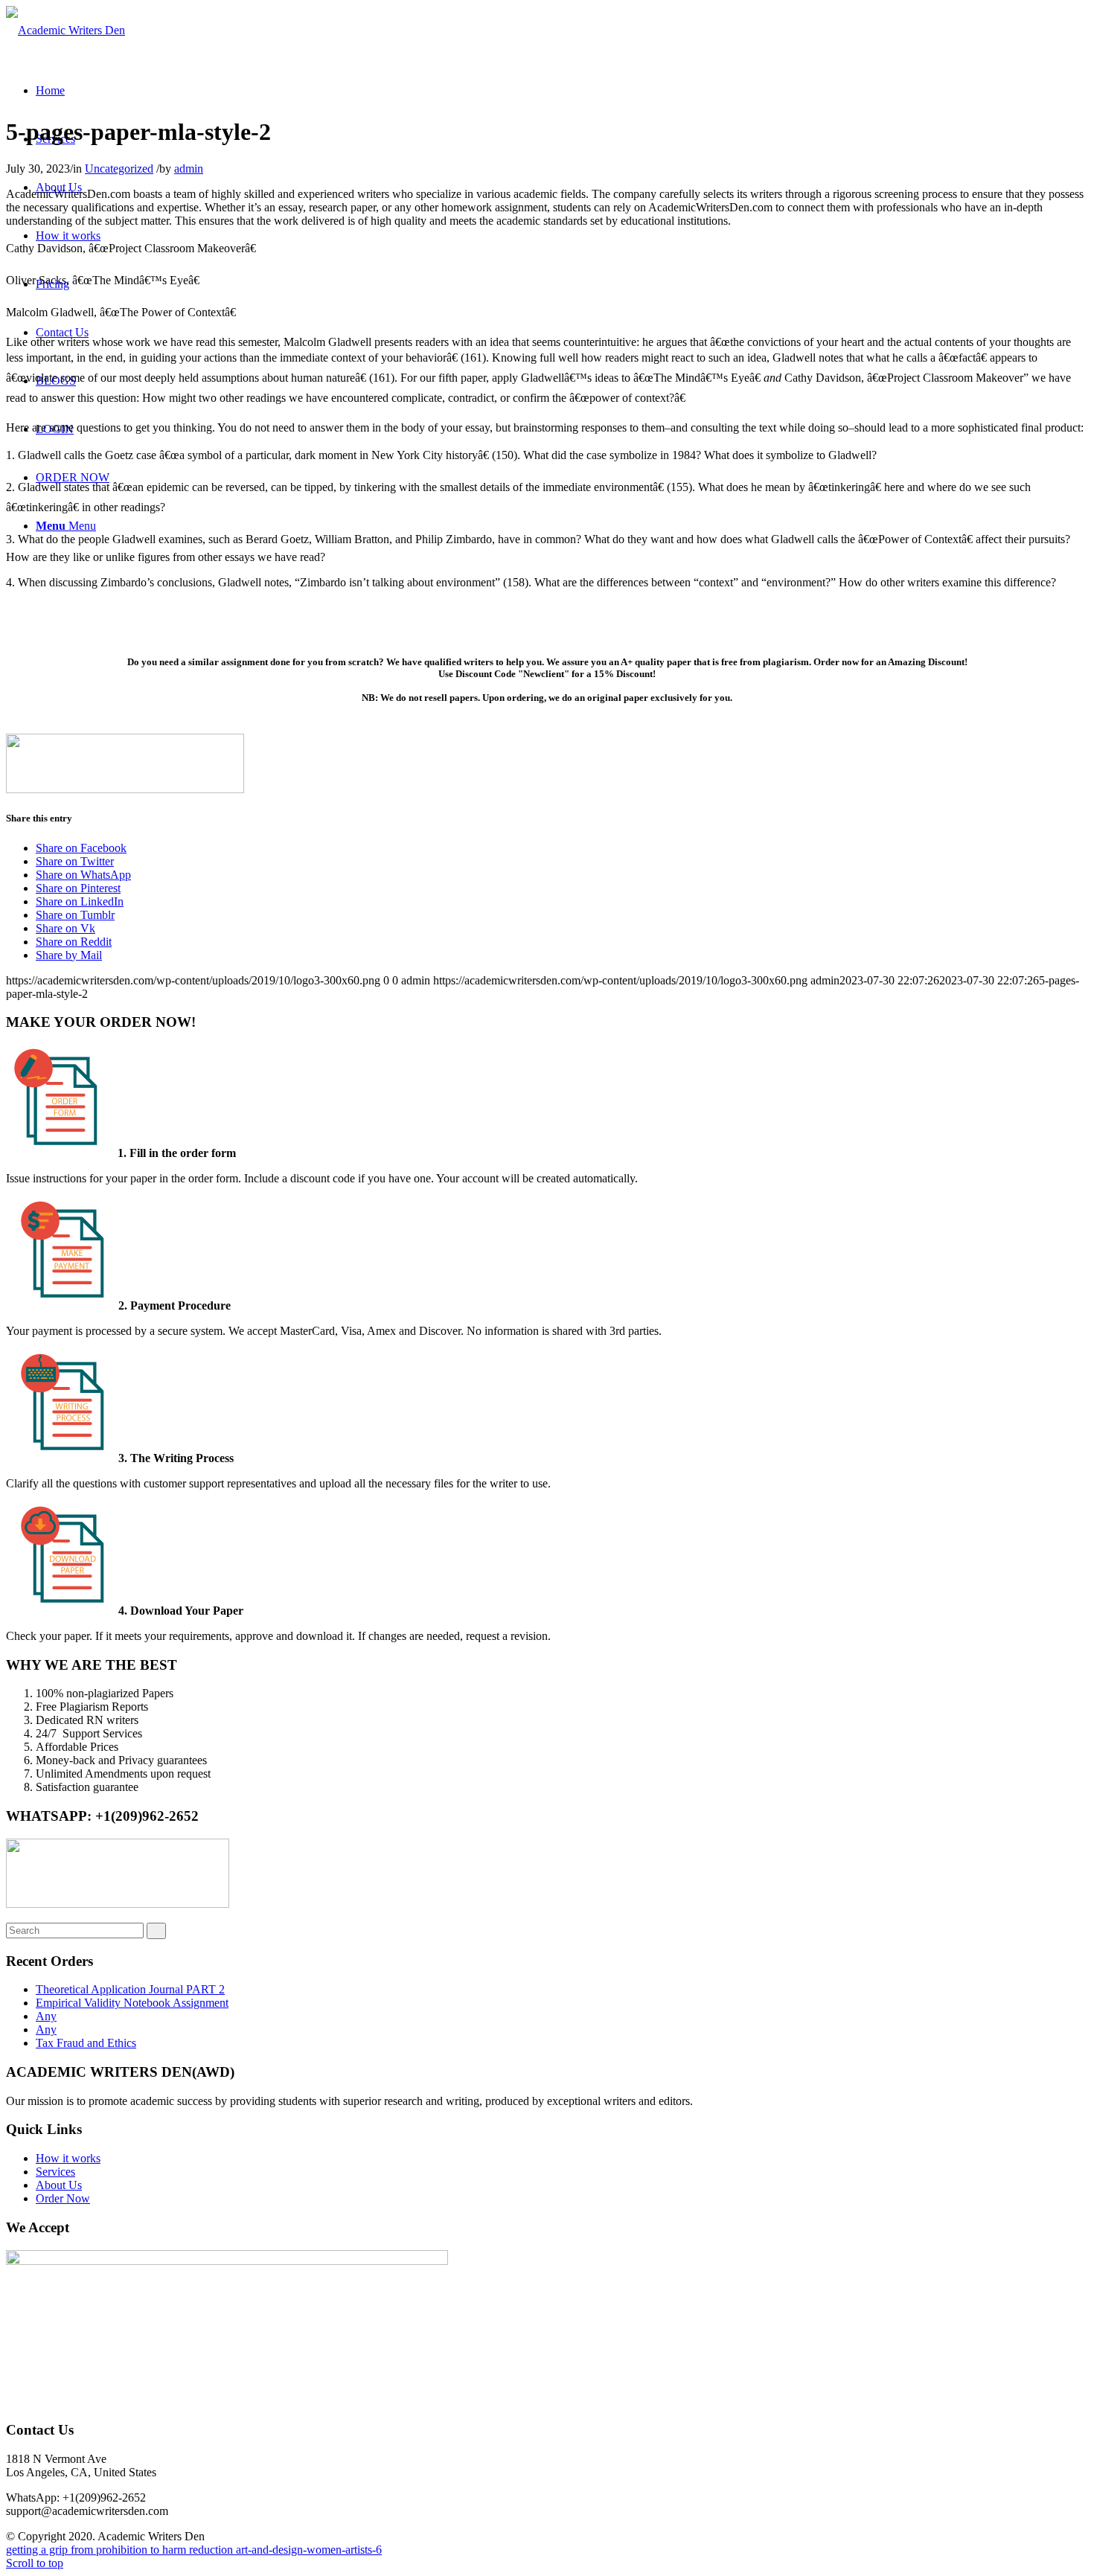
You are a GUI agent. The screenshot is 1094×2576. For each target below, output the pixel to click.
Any (46, 2016)
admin (189, 169)
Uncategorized (119, 169)
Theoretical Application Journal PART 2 (130, 1989)
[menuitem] (50, 90)
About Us (59, 2185)
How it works (68, 2158)
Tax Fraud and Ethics (86, 2043)
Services (55, 2172)
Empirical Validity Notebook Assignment (132, 2003)
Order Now (63, 2198)
